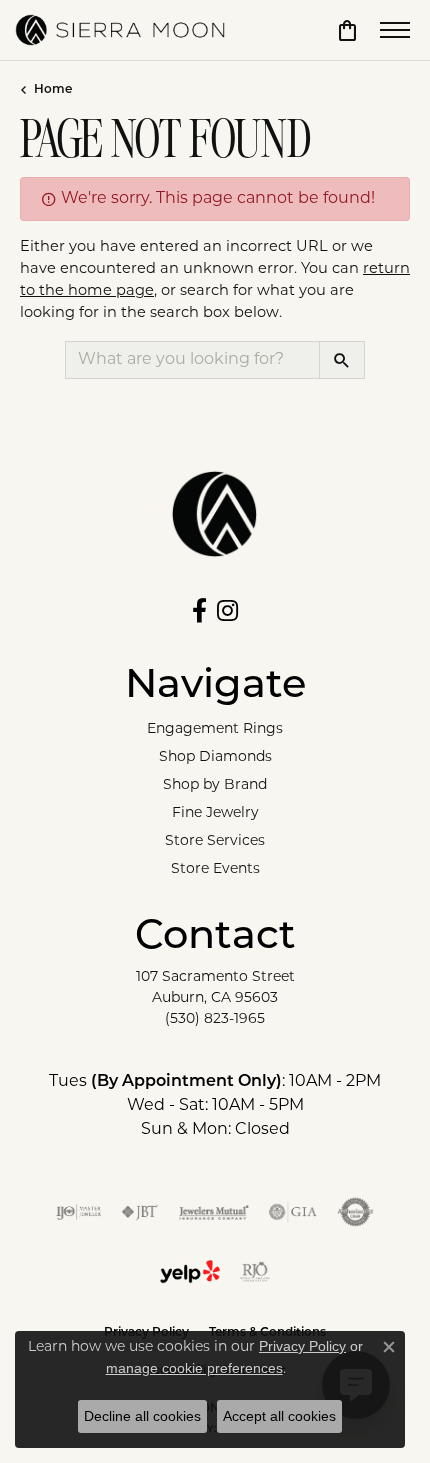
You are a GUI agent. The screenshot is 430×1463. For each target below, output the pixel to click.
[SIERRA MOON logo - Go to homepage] (120, 30)
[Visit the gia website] (293, 1212)
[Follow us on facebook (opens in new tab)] (199, 611)
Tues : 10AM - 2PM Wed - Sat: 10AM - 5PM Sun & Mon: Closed (215, 1106)
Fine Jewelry (215, 813)
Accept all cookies (279, 1416)
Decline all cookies (142, 1416)
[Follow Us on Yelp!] (190, 1272)
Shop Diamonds (215, 757)
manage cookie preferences (194, 1368)
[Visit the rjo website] (255, 1272)
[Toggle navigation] (395, 30)
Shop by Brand (215, 785)
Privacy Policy (302, 1346)
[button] (347, 30)
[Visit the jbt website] (140, 1212)
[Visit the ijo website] (78, 1212)
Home (53, 90)
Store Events (215, 869)
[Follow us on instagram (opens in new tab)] (227, 611)
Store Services (215, 841)
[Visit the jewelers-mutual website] (213, 1212)
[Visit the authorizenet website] (355, 1212)
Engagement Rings (215, 729)
